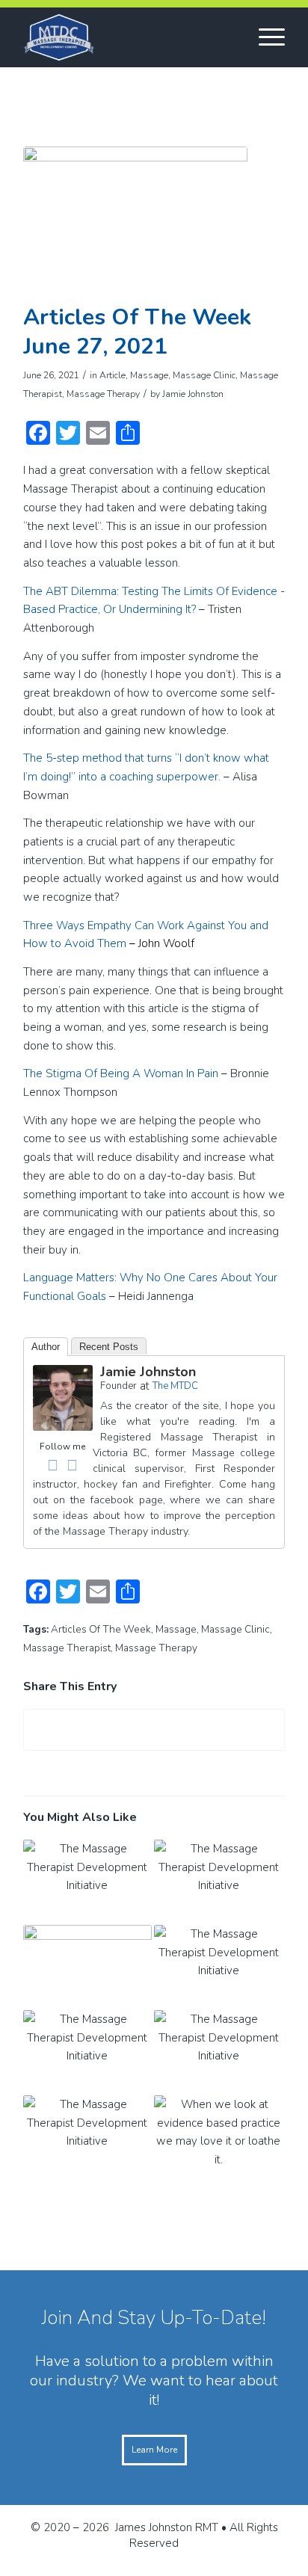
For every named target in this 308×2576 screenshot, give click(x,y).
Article (113, 375)
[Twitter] (73, 1465)
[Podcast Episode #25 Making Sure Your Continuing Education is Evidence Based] (87, 2053)
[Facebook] (53, 1465)
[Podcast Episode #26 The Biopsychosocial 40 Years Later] (218, 1968)
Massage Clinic (204, 375)
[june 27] (135, 221)
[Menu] (264, 37)
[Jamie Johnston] (63, 1427)
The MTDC (175, 1386)
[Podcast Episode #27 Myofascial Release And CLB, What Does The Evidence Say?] (218, 1882)
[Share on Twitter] (154, 1730)
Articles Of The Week (101, 1629)
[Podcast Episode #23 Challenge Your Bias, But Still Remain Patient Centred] (87, 2138)
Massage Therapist (67, 1648)
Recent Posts (109, 1347)
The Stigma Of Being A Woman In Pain (121, 1073)
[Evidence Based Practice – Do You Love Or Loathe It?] (218, 2138)
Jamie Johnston (193, 394)
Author (46, 1347)
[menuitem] (264, 37)
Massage (149, 375)
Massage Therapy (103, 394)
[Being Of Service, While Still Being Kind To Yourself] (87, 1968)
